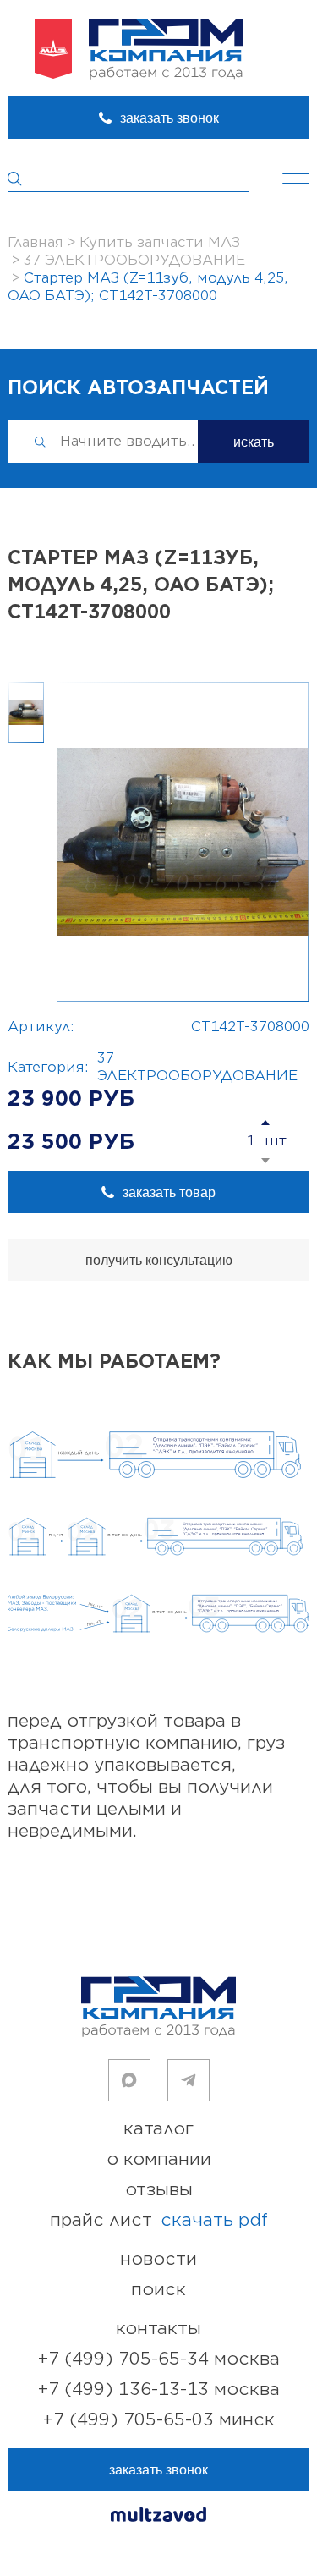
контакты (158, 2329)
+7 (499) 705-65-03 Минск (159, 2420)
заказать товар (169, 1192)
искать (254, 442)
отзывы (159, 2190)
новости (158, 2259)
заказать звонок (169, 118)
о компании (159, 2159)
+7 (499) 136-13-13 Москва (159, 2389)
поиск (158, 2290)
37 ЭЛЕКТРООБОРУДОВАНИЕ (197, 1067)
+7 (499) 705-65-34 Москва (159, 2359)
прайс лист (159, 2220)
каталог (158, 2129)
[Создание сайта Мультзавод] (158, 2517)
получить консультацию (159, 1260)
